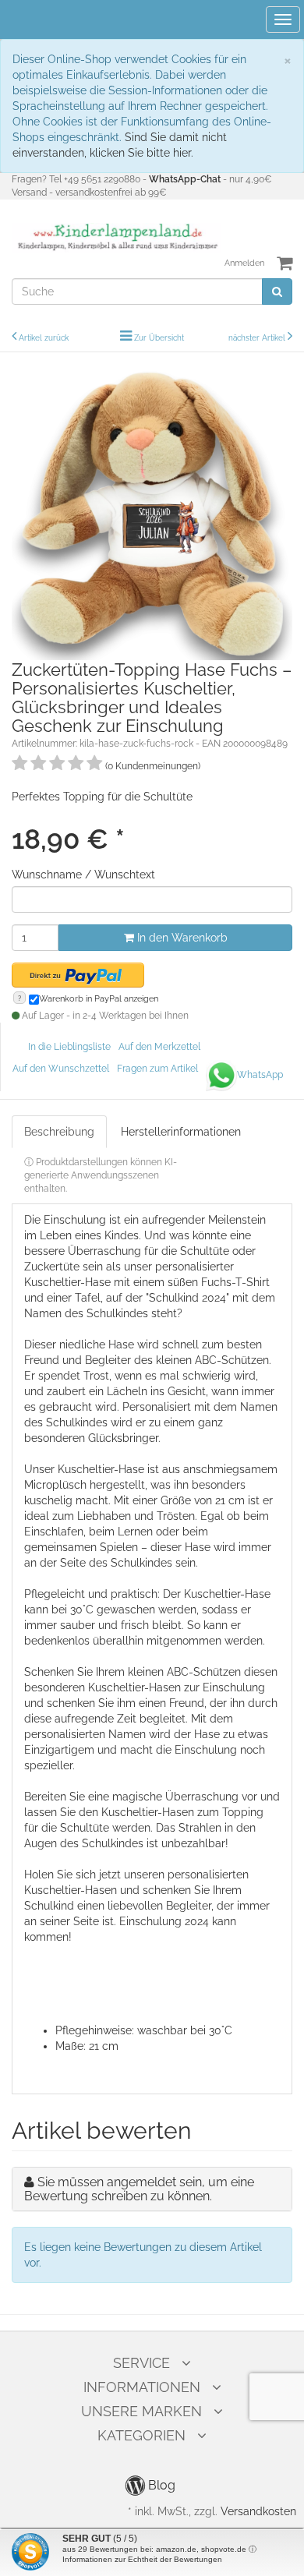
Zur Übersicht (159, 338)
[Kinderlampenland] (117, 237)
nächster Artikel (258, 338)
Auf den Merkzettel (159, 1047)
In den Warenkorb (181, 938)
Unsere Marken (141, 2411)
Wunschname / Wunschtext (83, 875)
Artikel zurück (44, 338)
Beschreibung (59, 1132)
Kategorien (141, 2435)
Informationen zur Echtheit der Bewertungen (142, 2559)
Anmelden (244, 263)
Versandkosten (258, 2511)
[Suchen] (277, 292)
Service (141, 2363)
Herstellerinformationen (181, 1132)
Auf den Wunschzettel (61, 1069)
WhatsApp (260, 1075)
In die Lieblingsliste (69, 1047)
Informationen (142, 2387)
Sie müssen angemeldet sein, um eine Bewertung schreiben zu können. (139, 2189)
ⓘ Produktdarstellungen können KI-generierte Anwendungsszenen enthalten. (101, 1175)
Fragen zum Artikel (157, 1069)
